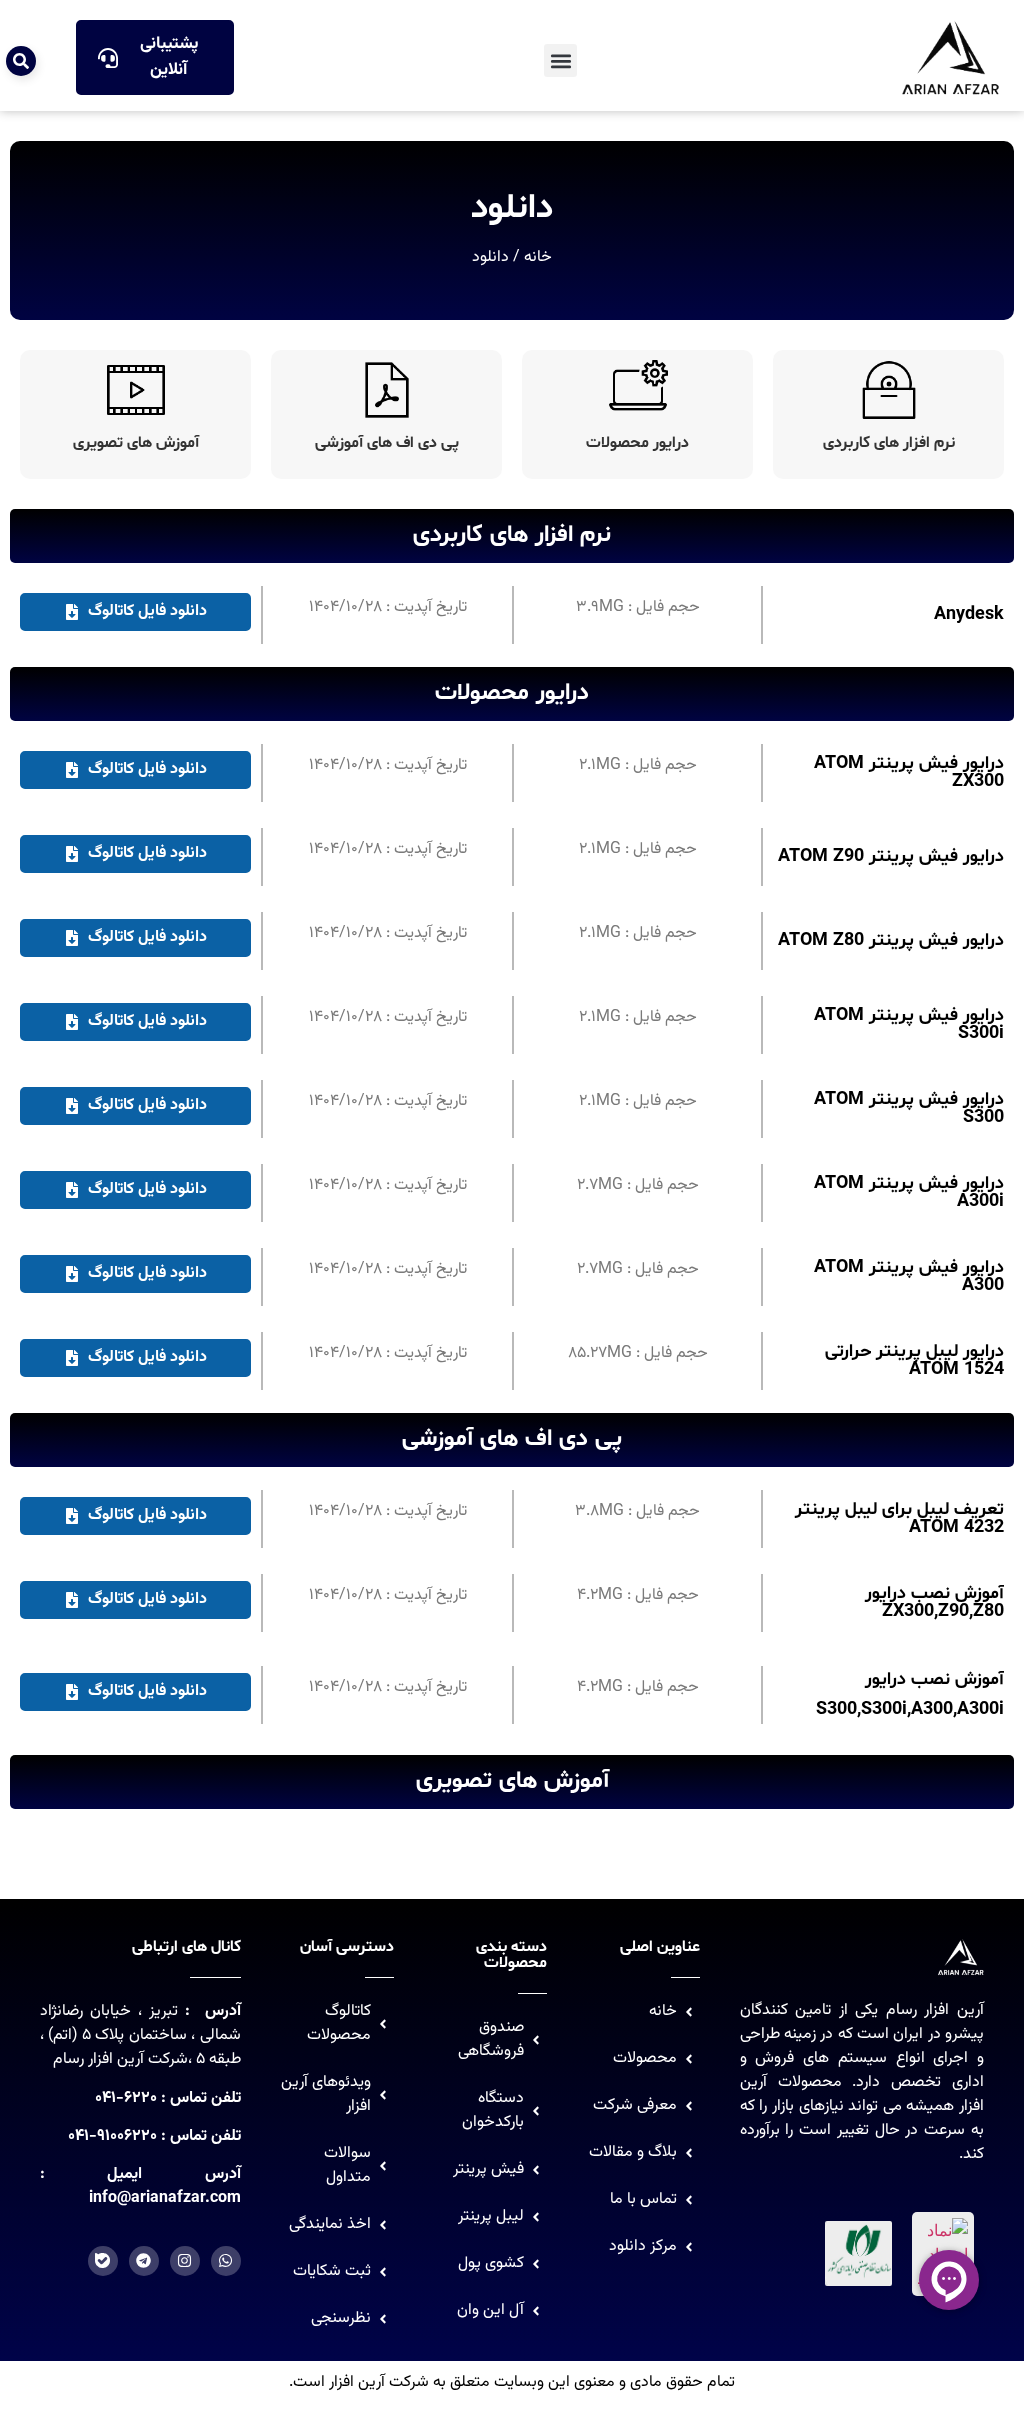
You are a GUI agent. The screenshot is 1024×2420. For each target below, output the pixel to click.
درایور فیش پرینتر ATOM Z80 (891, 940)
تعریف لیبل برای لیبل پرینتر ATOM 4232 (899, 1518)
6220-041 (126, 2098)
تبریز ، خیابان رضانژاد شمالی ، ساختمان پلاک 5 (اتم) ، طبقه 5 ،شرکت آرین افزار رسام (140, 2035)
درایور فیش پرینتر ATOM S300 (909, 1108)
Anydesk (969, 614)
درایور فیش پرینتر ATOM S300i (909, 1024)
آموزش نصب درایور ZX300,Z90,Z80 (934, 1602)
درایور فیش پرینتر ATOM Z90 (891, 856)
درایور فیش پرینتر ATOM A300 (909, 1276)
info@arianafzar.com (165, 2198)
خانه (538, 257)
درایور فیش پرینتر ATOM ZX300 (909, 772)
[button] (560, 60)
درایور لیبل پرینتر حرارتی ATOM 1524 (914, 1360)
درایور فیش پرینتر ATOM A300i (909, 1192)
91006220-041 (112, 2136)
